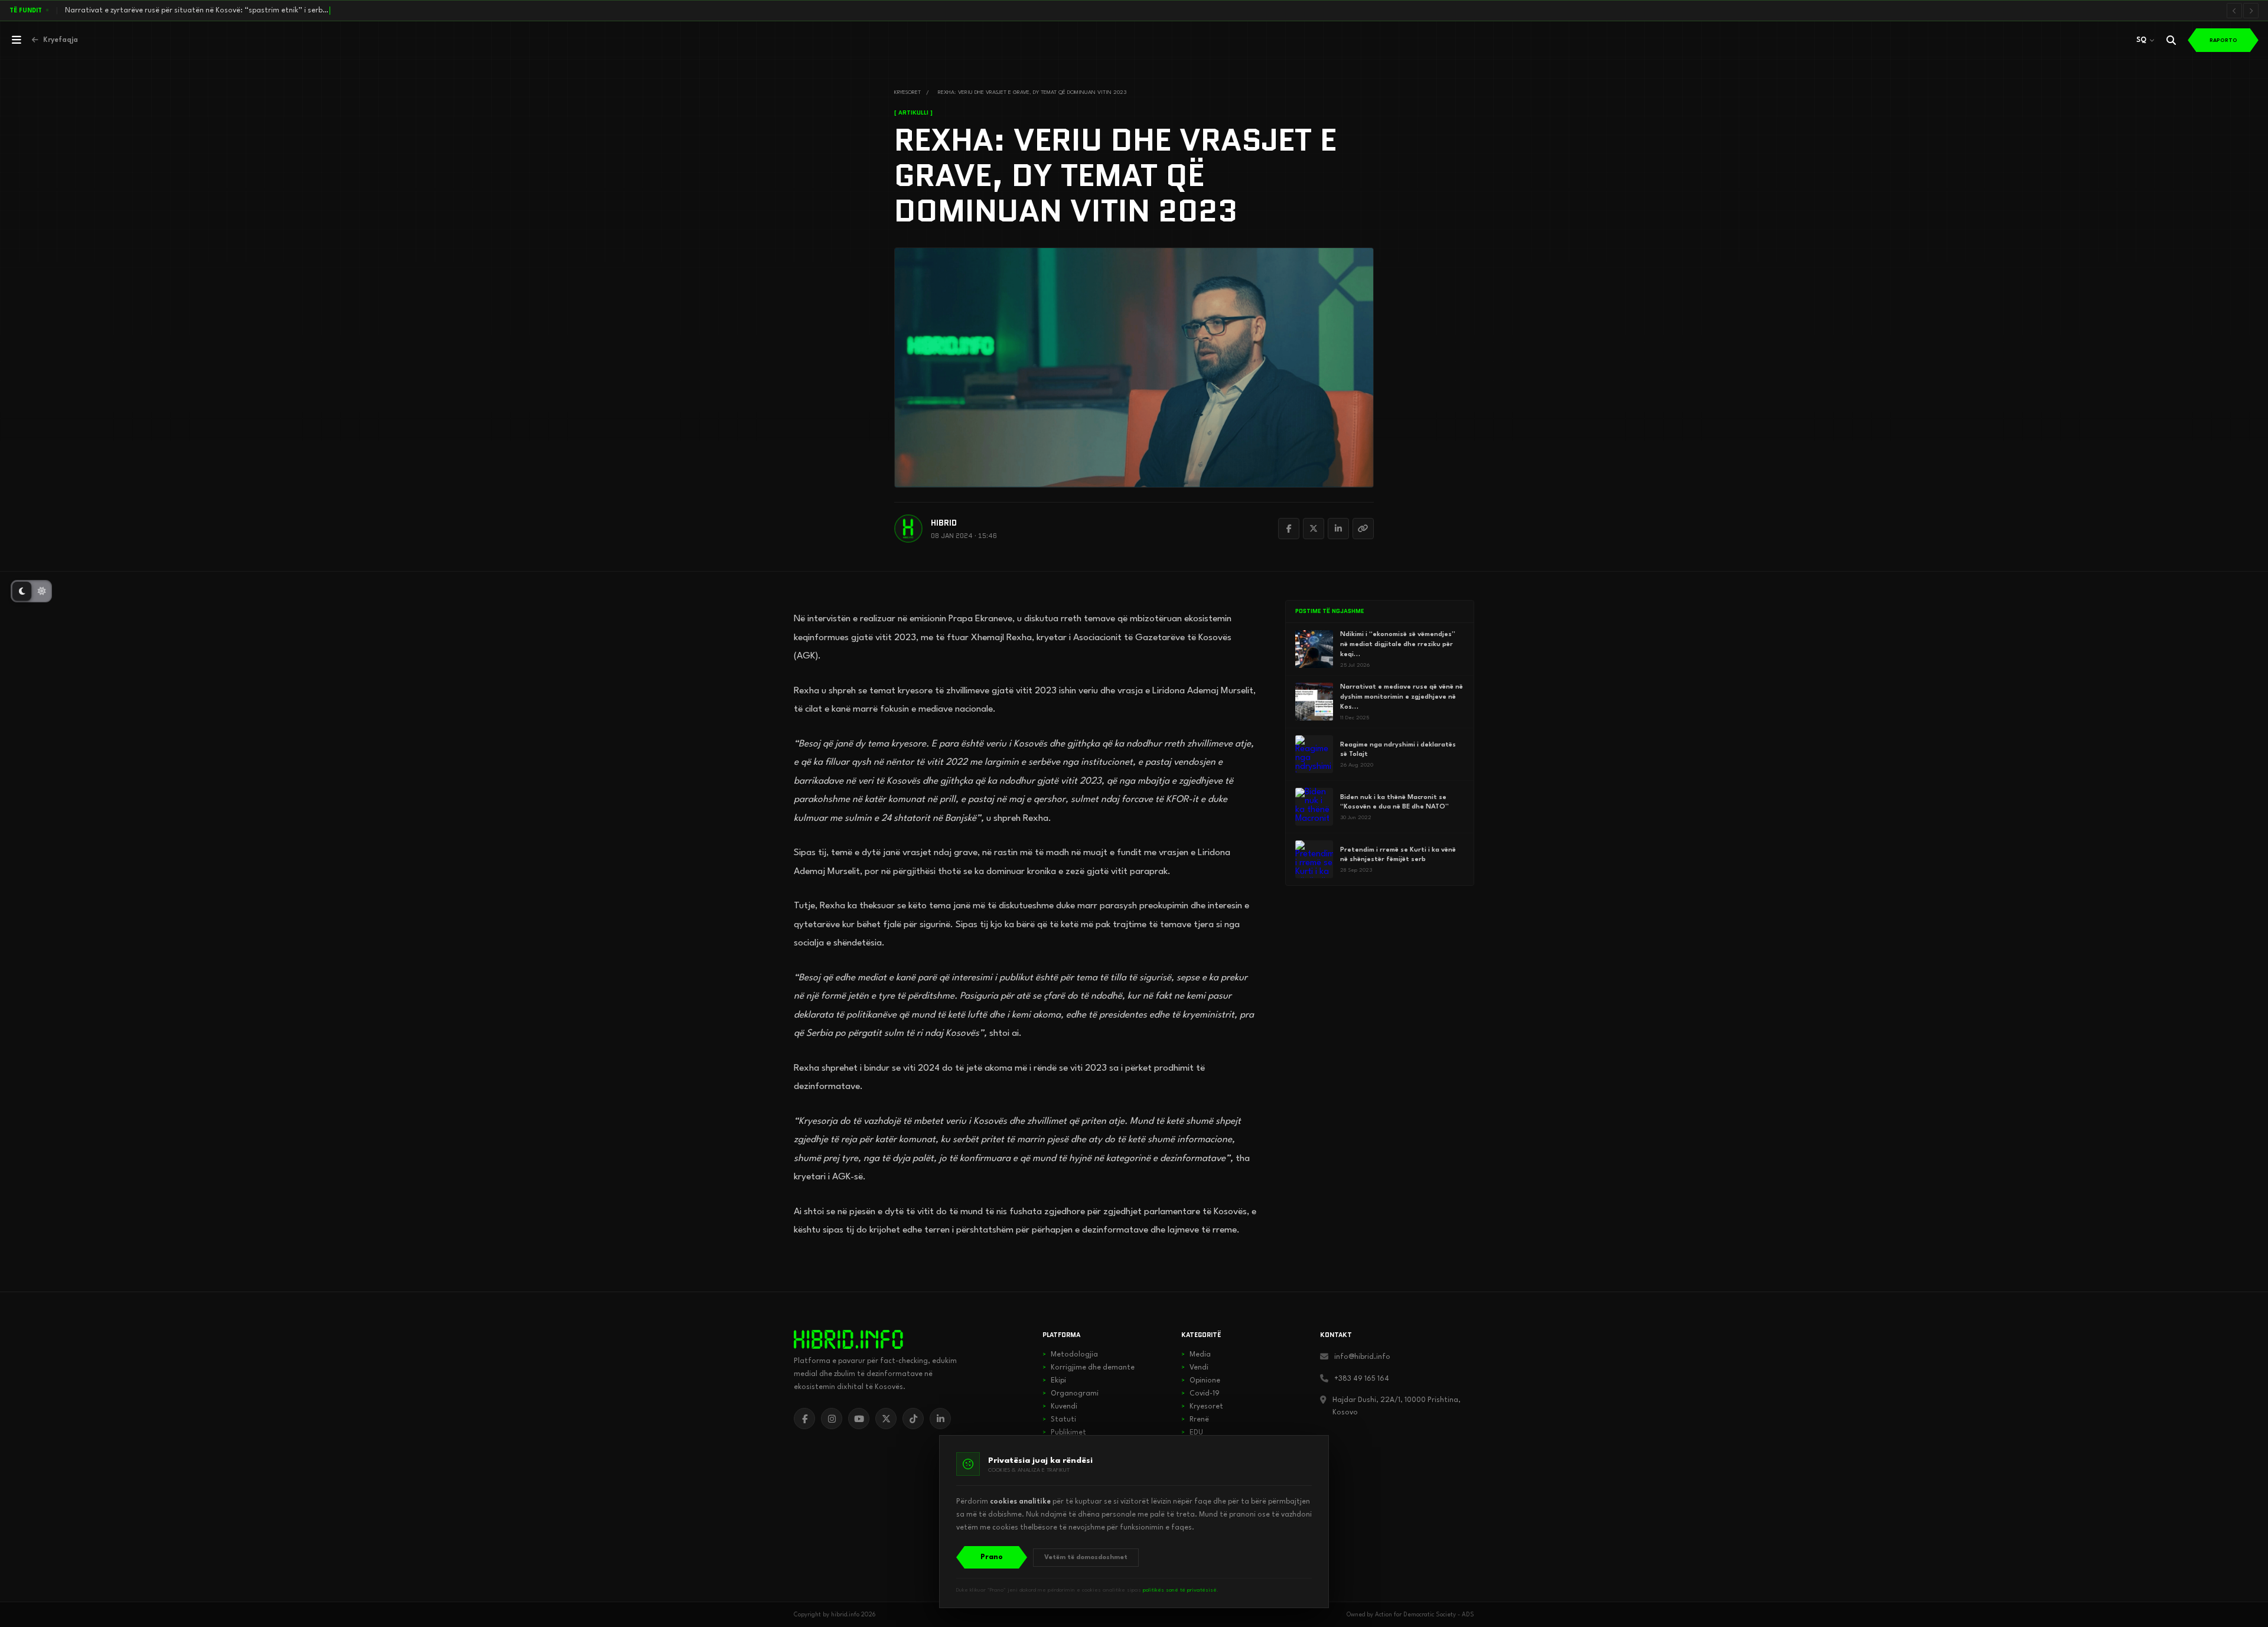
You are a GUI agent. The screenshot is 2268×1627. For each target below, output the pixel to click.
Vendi (1195, 1368)
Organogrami (1071, 1394)
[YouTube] (859, 1419)
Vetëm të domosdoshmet (1086, 1558)
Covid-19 (1200, 1394)
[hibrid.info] (848, 1339)
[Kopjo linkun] (1363, 529)
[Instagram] (832, 1419)
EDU (1192, 1433)
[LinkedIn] (1338, 529)
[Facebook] (1289, 529)
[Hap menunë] (17, 40)
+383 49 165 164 (1362, 1379)
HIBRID (944, 523)
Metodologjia (1070, 1355)
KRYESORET (907, 92)
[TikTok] (913, 1419)
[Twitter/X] (1314, 529)
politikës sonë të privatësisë (1180, 1590)
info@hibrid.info (1362, 1357)
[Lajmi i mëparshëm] (2234, 11)
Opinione (1201, 1381)
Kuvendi (1060, 1407)
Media (1196, 1355)
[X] (886, 1419)
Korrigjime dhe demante (1089, 1368)
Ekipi (1054, 1381)
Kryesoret (1202, 1407)
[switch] (31, 591)
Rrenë (1195, 1420)
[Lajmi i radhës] (2251, 11)
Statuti (1059, 1420)
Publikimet (1064, 1433)
